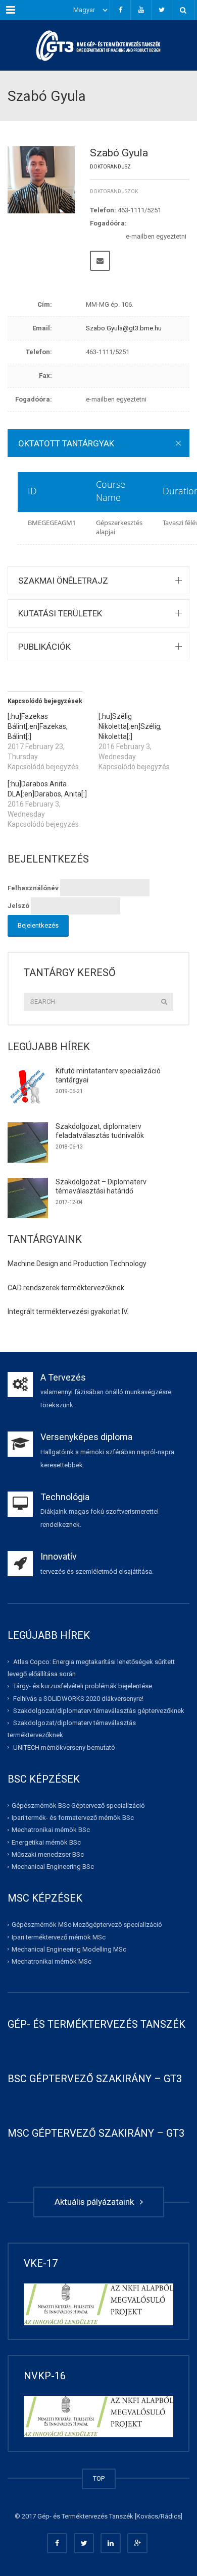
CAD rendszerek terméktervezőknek (66, 1288)
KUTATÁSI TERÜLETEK (60, 613)
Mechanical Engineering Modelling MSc (69, 1949)
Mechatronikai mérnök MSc (52, 1961)
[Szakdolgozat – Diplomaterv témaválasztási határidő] (28, 1198)
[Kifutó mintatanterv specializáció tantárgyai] (28, 1087)
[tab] (98, 443)
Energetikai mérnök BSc (46, 1842)
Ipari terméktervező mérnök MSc (59, 1937)
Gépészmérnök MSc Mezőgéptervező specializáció (87, 1925)
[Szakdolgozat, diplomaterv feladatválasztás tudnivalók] (28, 1142)
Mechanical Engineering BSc (53, 1867)
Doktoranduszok (114, 191)
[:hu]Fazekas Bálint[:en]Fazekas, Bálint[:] (38, 726)
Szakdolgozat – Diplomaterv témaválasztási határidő (101, 1186)
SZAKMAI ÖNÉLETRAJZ (63, 581)
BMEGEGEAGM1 (52, 523)
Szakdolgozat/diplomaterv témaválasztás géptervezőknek (99, 1711)
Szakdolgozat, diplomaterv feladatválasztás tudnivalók (100, 1131)
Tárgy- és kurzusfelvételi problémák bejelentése (83, 1686)
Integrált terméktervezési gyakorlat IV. (68, 1311)
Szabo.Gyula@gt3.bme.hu (124, 328)
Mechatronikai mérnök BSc (51, 1830)
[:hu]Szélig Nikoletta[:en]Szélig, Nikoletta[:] (130, 726)
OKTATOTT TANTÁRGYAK (66, 443)
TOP (99, 2478)
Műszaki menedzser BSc (48, 1854)
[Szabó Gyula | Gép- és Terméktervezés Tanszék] (98, 45)
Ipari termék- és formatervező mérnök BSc (73, 1818)
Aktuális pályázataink (96, 2202)
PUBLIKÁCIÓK (44, 647)
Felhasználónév (33, 888)
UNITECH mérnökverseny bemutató (64, 1747)
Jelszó (18, 906)
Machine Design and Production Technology (77, 1264)
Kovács (147, 2516)
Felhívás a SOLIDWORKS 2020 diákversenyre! (78, 1698)
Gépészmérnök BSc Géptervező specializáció (78, 1806)
